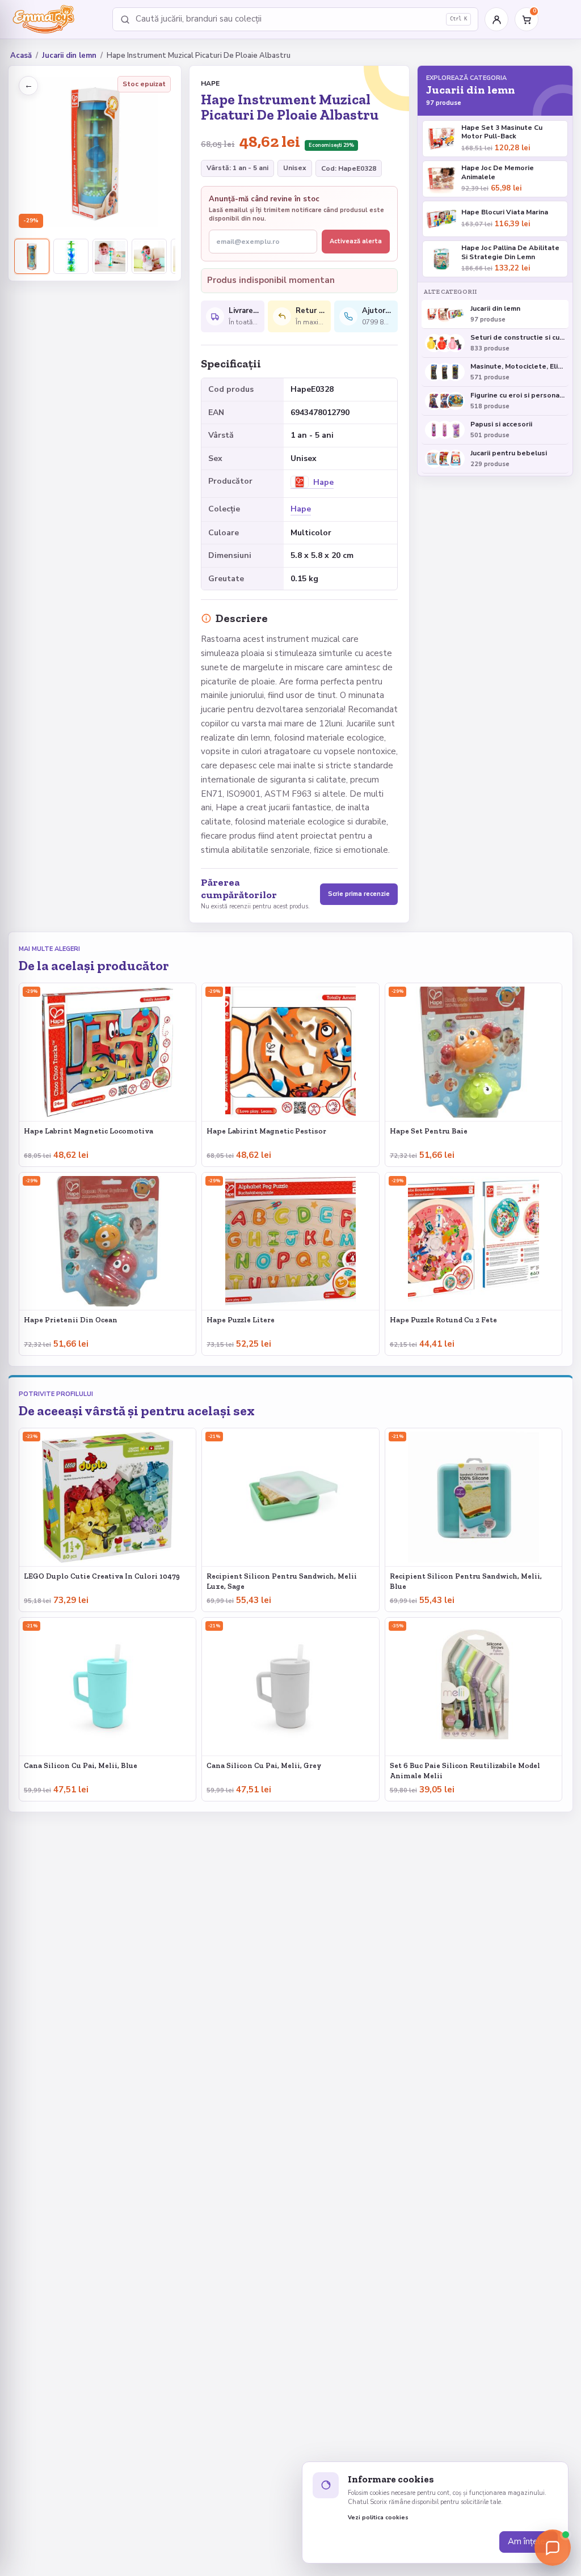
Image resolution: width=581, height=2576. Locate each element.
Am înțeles (529, 2541)
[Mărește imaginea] (95, 152)
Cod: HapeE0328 (349, 168)
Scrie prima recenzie (359, 894)
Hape (210, 83)
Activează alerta (356, 241)
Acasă (21, 56)
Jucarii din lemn (69, 56)
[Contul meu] (496, 19)
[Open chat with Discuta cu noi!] (553, 2548)
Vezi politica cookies (378, 2518)
